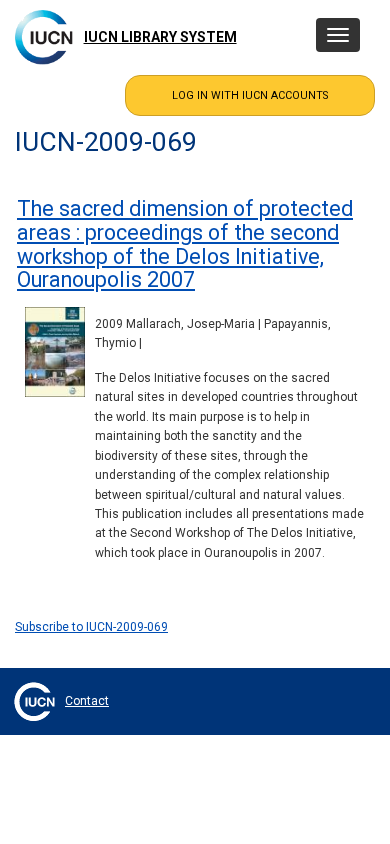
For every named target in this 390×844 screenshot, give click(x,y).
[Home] (44, 37)
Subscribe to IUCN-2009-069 (91, 627)
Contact (87, 701)
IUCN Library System (160, 37)
